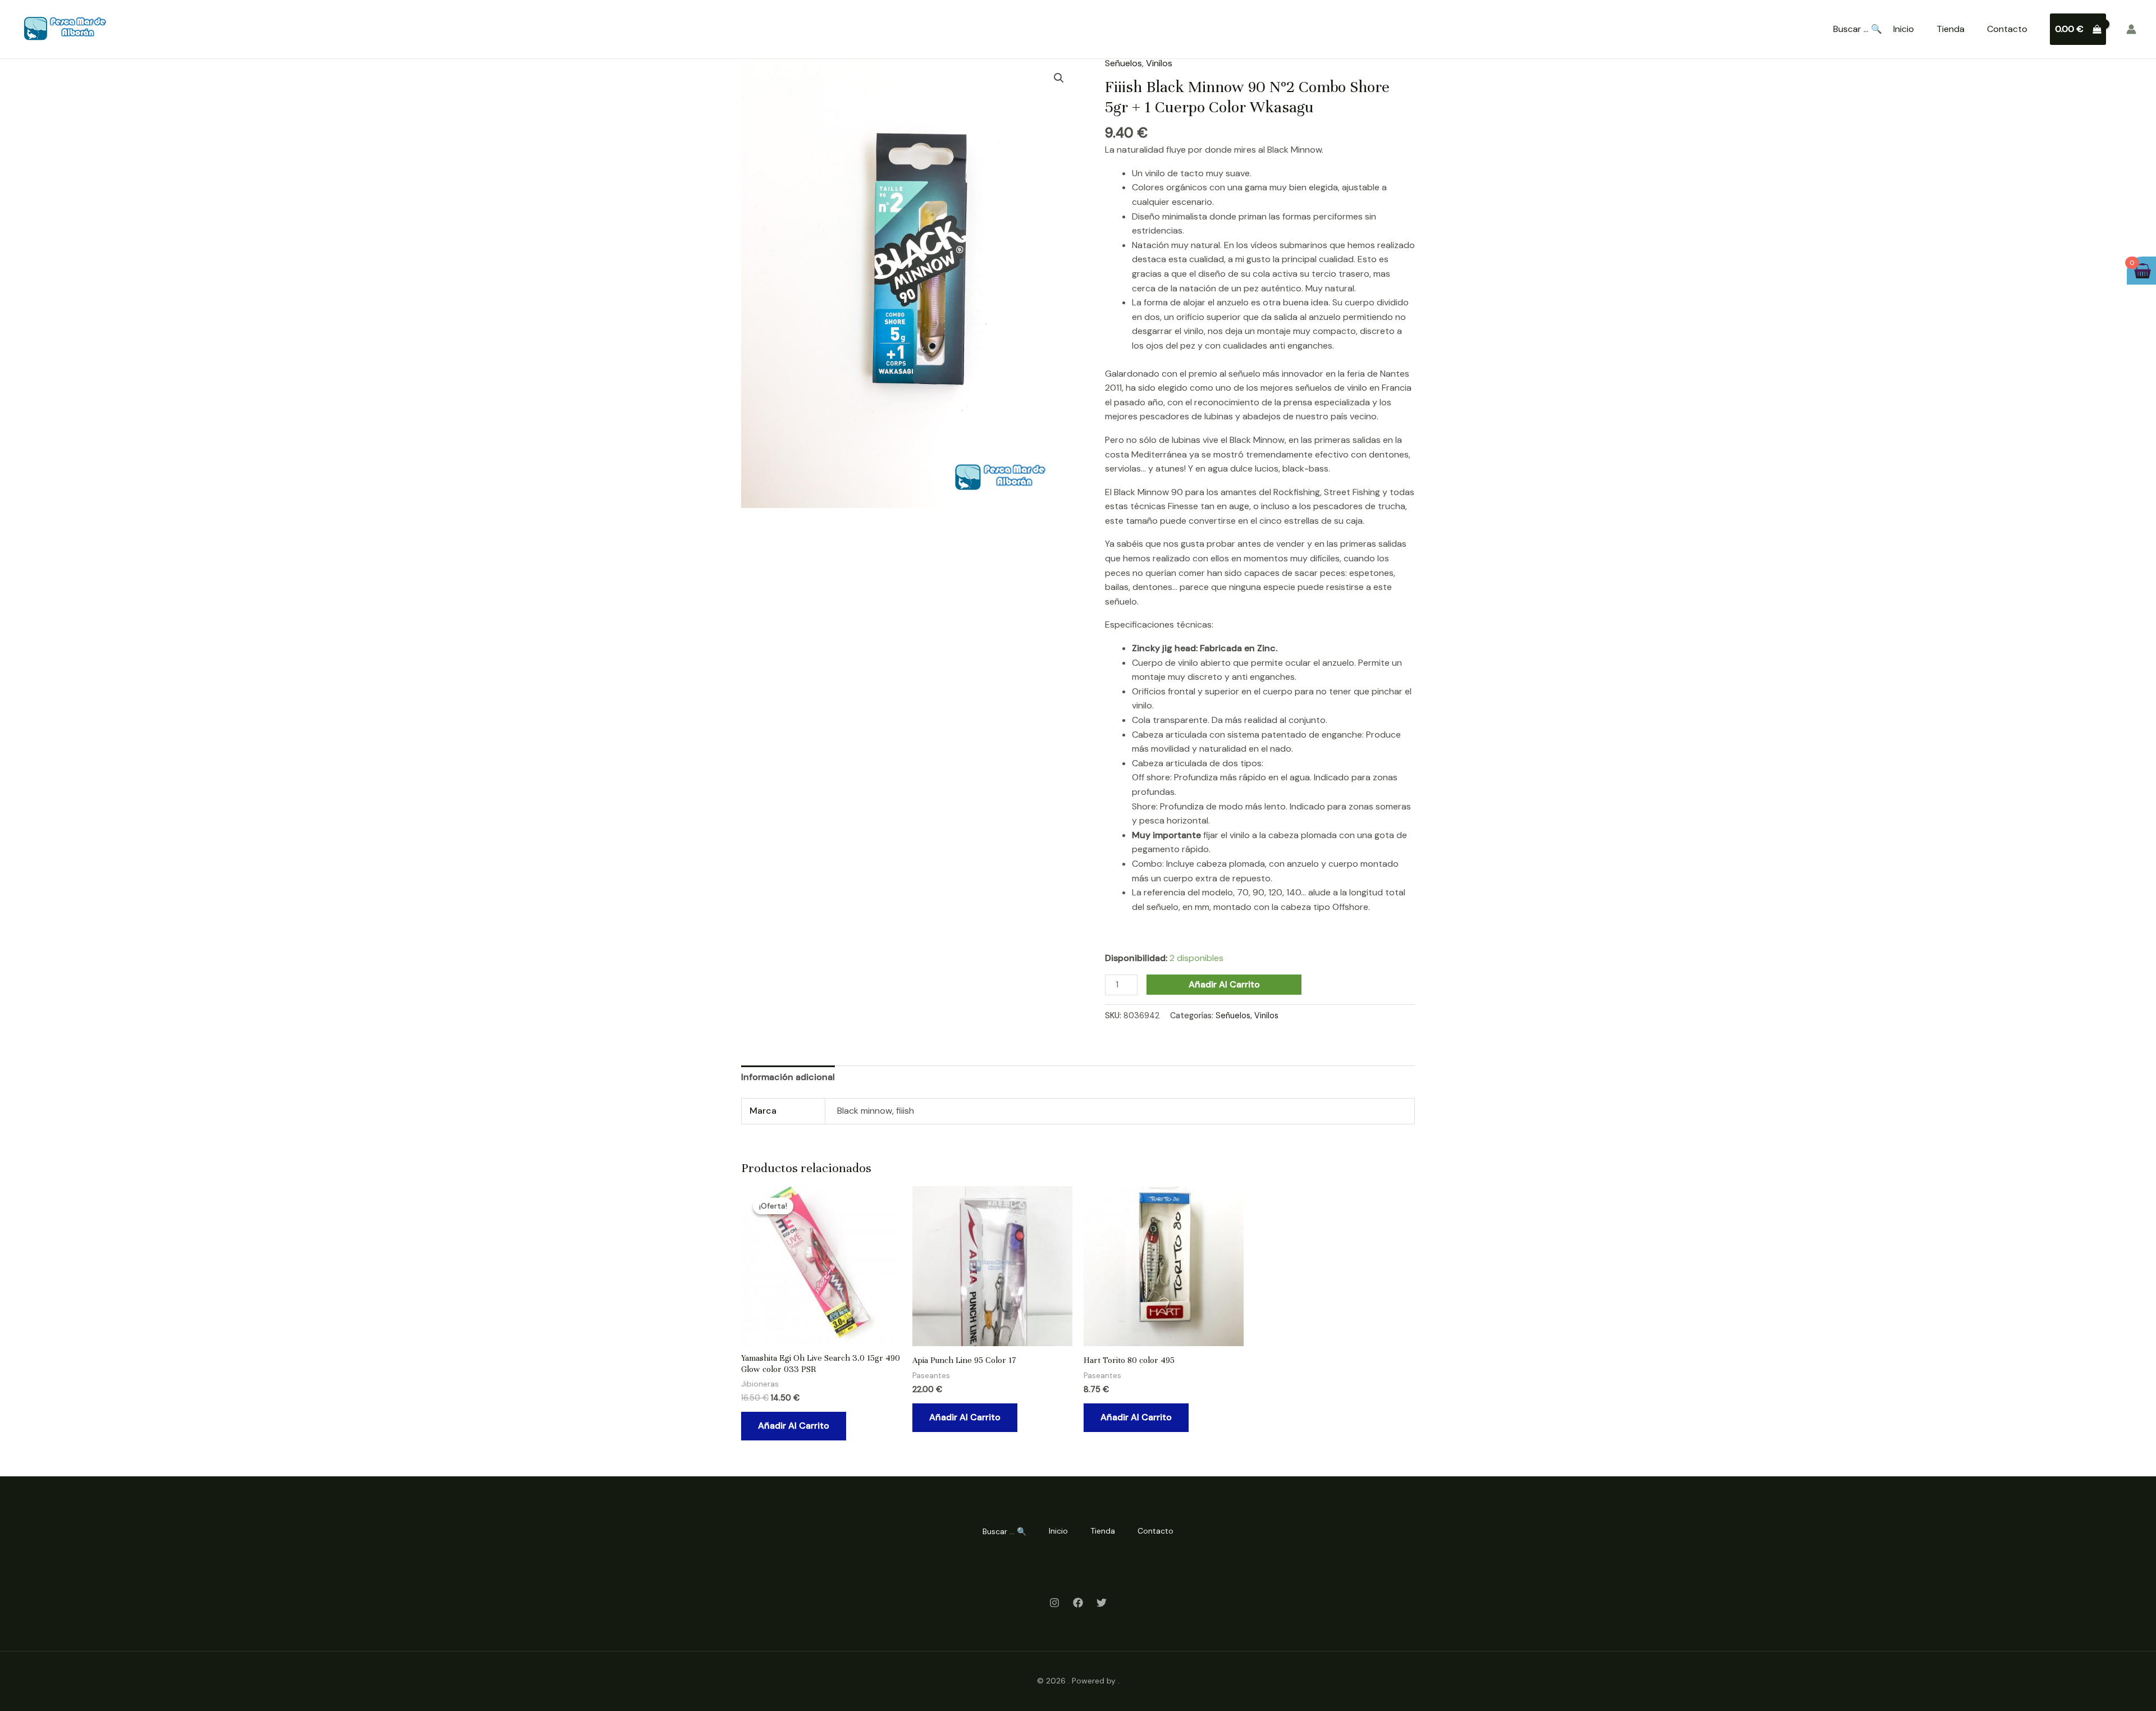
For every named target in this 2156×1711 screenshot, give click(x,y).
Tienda (1951, 29)
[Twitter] (1102, 1603)
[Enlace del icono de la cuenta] (2131, 29)
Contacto (2007, 29)
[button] (1059, 78)
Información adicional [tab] (788, 1077)
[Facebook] (1078, 1603)
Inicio (1904, 29)
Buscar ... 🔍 (1858, 29)
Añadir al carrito (1224, 984)
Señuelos (1123, 63)
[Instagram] (1054, 1603)
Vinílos (1159, 63)
